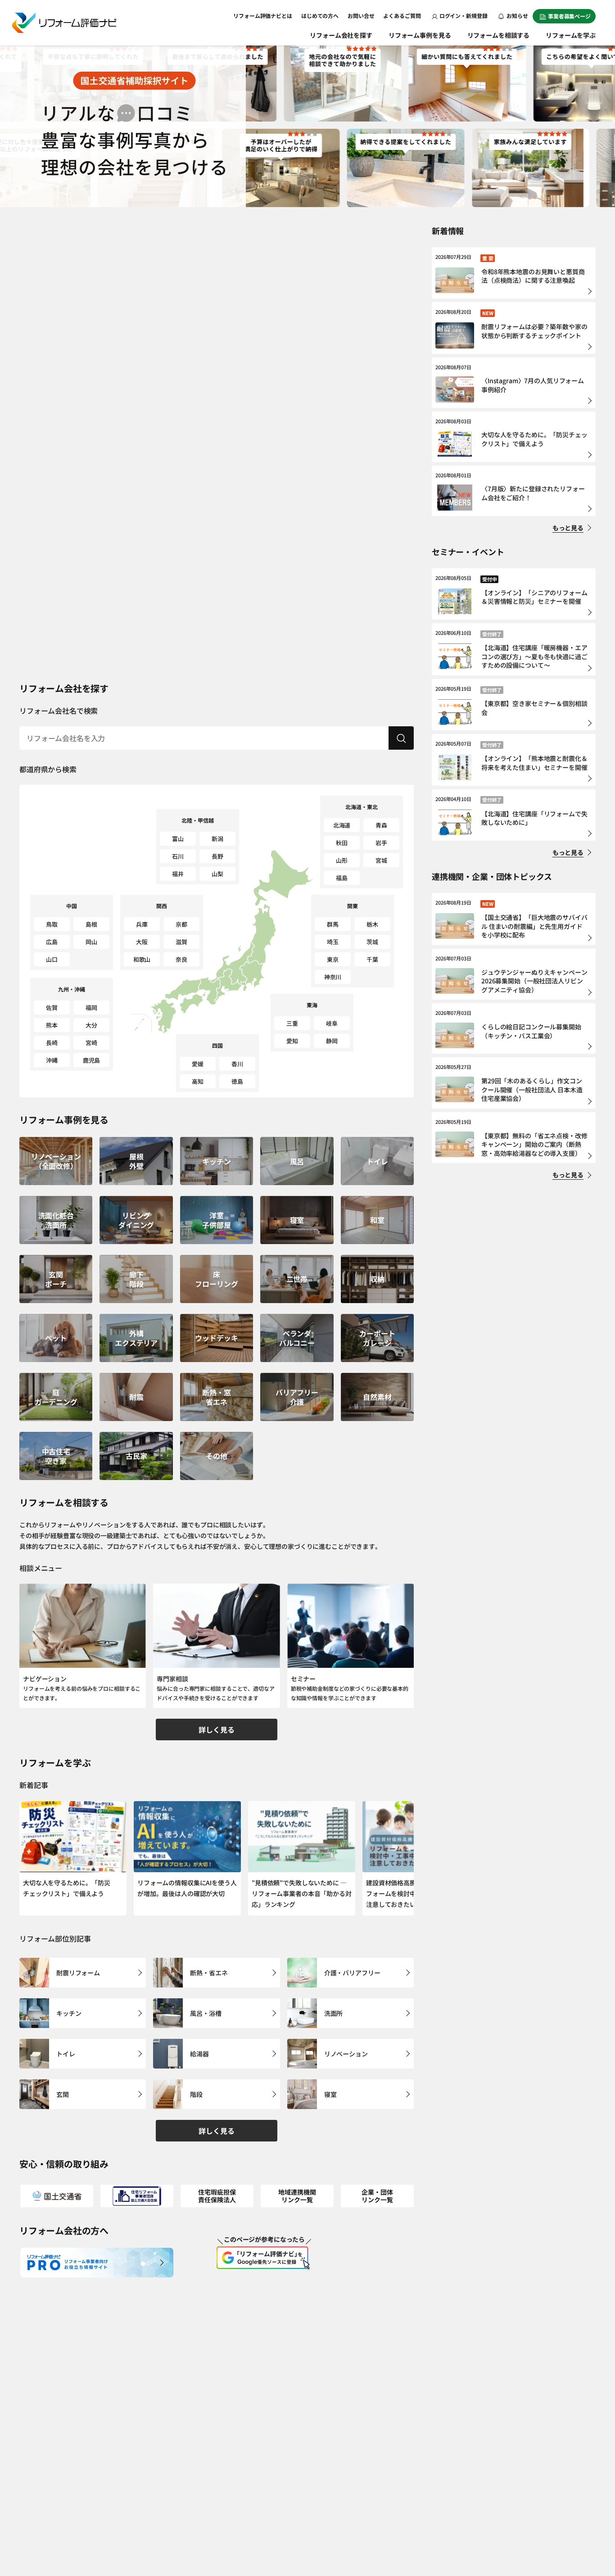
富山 (178, 839)
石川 (178, 856)
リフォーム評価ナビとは (263, 16)
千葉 (372, 959)
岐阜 (332, 1023)
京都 (181, 924)
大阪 (142, 942)
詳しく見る (216, 1729)
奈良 (181, 959)
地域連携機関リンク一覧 (297, 2196)
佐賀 (52, 1007)
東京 (333, 959)
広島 (52, 942)
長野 (217, 856)
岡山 (91, 942)
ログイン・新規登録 (464, 16)
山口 (52, 959)
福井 (178, 874)
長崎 (52, 1043)
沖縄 (52, 1060)
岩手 (381, 843)
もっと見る (568, 528)
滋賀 (181, 942)
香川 (237, 1064)
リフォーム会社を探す (341, 35)
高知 (198, 1081)
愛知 (292, 1041)
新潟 (217, 839)
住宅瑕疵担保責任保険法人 (217, 2196)
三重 (292, 1023)
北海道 (342, 825)
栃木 (372, 924)
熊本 (52, 1025)
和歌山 (142, 959)
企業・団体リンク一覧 (377, 2196)
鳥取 (52, 924)
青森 (381, 825)
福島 (342, 878)
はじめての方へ (320, 16)
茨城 (372, 942)
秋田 (342, 843)
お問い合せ (361, 16)
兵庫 (142, 924)
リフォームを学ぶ (571, 35)
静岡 (332, 1041)
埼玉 (333, 942)
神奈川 (333, 977)
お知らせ (517, 16)
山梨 (217, 874)
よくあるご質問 (402, 16)
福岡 (91, 1007)
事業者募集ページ (569, 16)
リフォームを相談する (499, 35)
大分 (91, 1025)
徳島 (237, 1081)
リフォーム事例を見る (420, 35)
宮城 (381, 860)
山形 (342, 860)
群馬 (333, 924)
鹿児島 (92, 1060)
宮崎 (91, 1043)
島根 (91, 924)
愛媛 (198, 1064)
